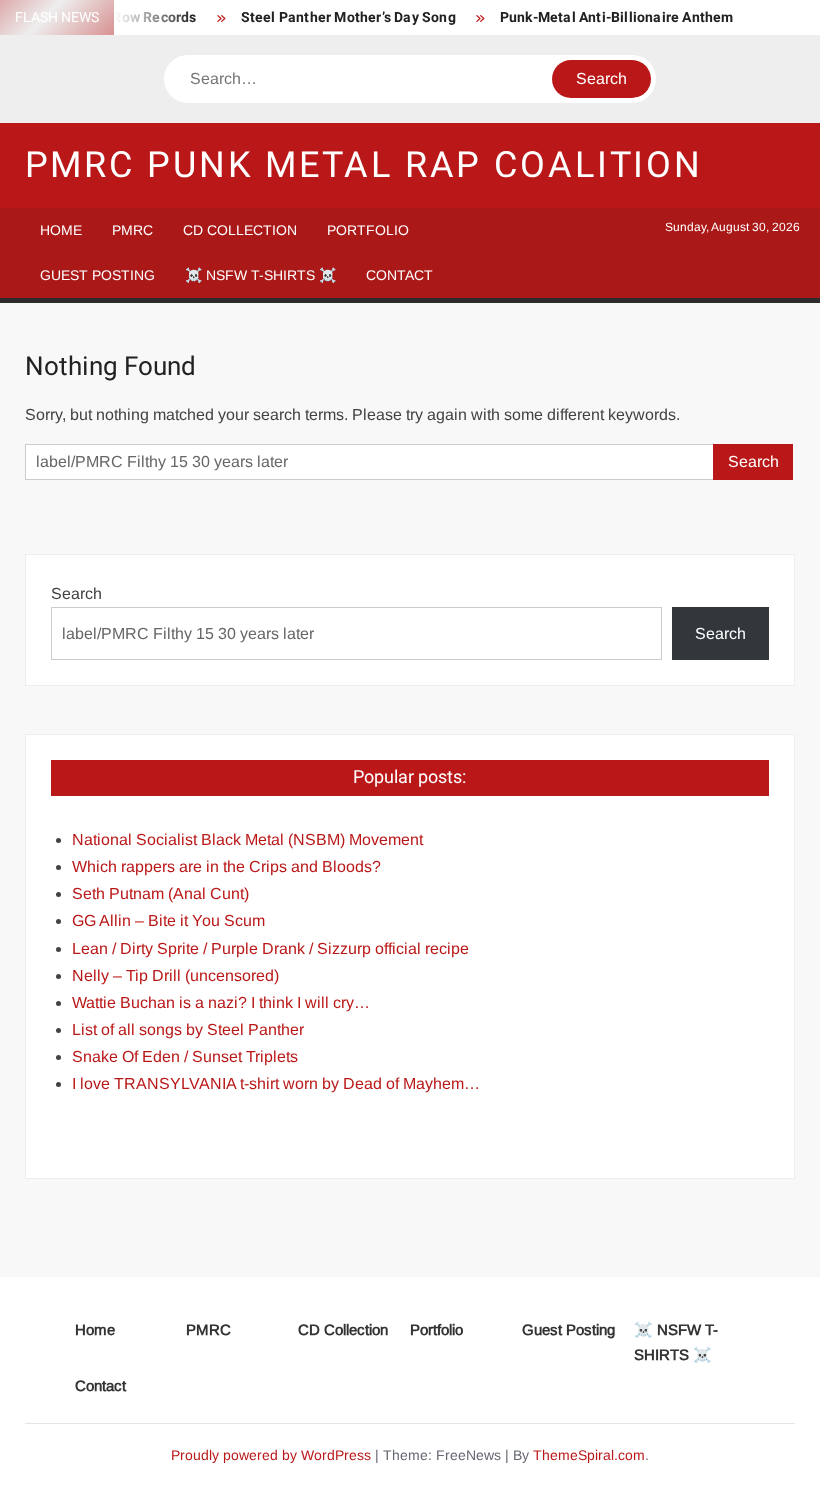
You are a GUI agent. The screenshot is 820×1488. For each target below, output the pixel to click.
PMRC (132, 230)
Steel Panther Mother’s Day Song (348, 17)
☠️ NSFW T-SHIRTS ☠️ (260, 275)
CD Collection (240, 230)
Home (61, 230)
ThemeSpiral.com (589, 1455)
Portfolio (368, 230)
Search (76, 593)
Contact (399, 275)
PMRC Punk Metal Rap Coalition (364, 165)
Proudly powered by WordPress (271, 1455)
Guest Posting (97, 275)
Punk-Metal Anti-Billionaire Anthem (617, 17)
